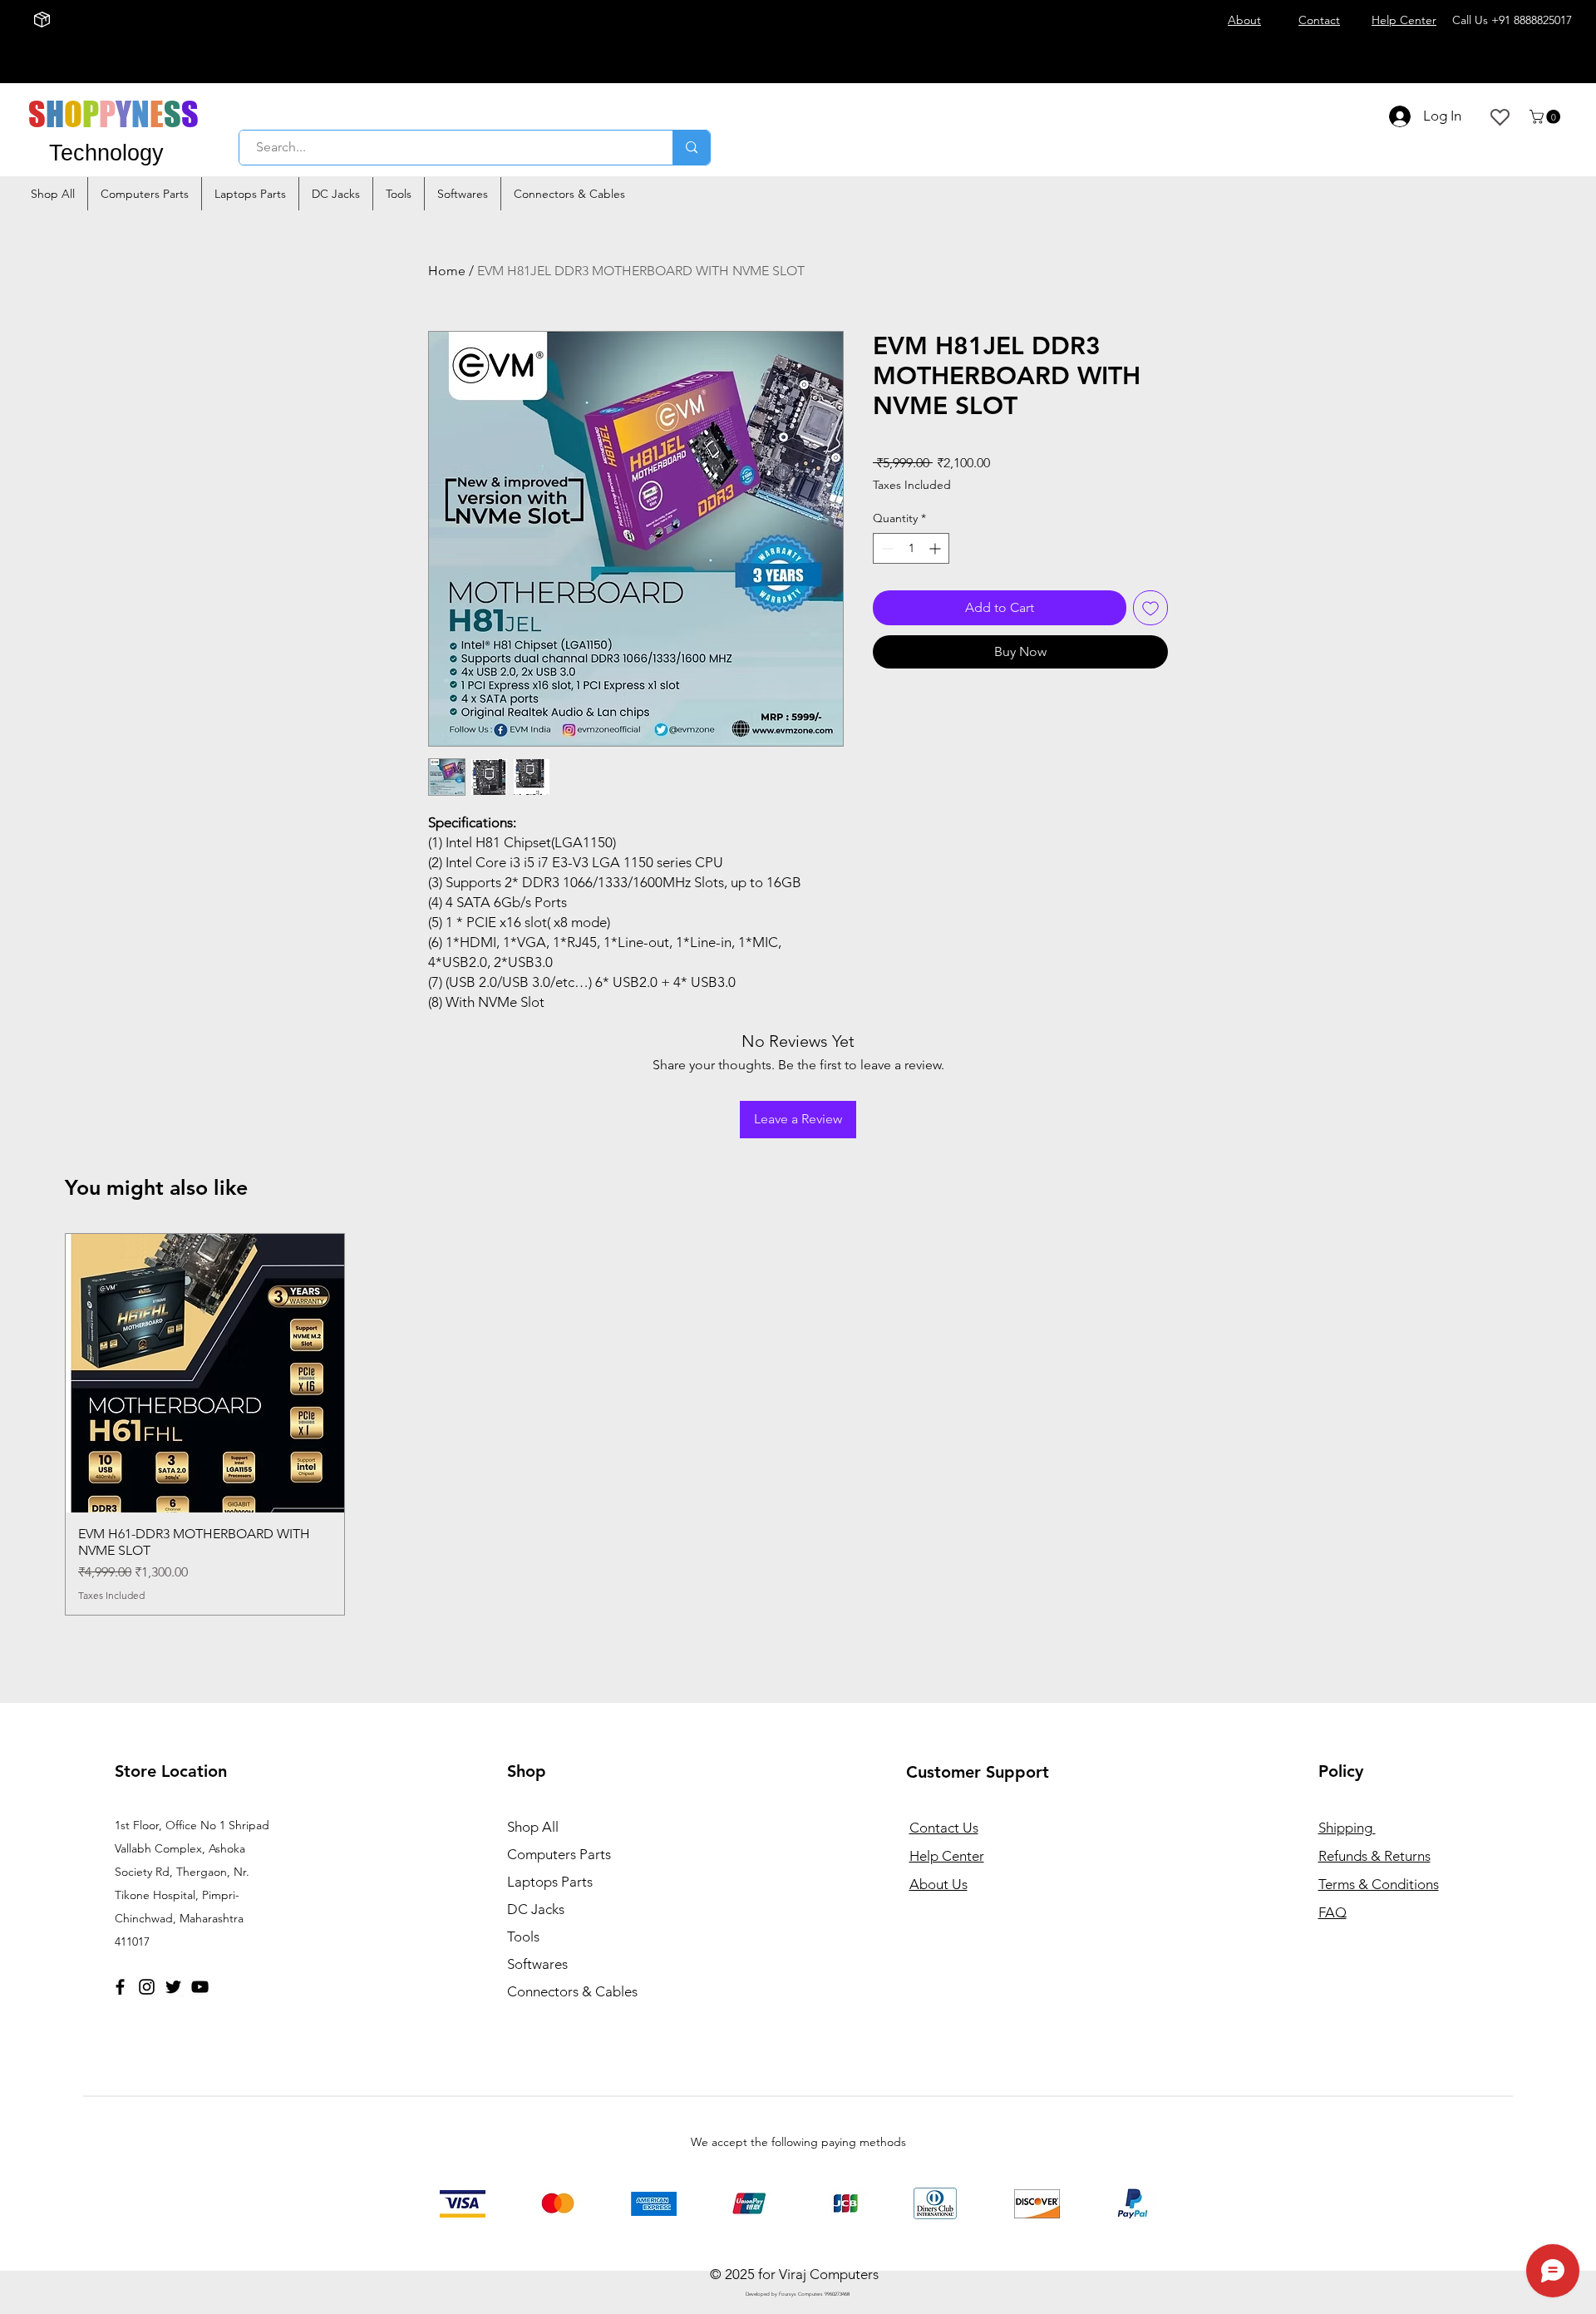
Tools (523, 1937)
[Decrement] (886, 548)
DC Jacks (536, 1909)
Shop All (533, 1827)
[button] (1547, 117)
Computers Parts (559, 1854)
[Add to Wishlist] (1150, 608)
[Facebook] (120, 1987)
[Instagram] (147, 1987)
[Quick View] (205, 1373)
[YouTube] (200, 1987)
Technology (106, 153)
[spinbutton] (911, 548)
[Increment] (936, 548)
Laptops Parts (550, 1882)
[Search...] (691, 148)
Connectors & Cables (572, 1991)
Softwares (537, 1964)
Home (447, 271)
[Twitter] (173, 1987)
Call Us (1512, 20)
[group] (798, 1425)
